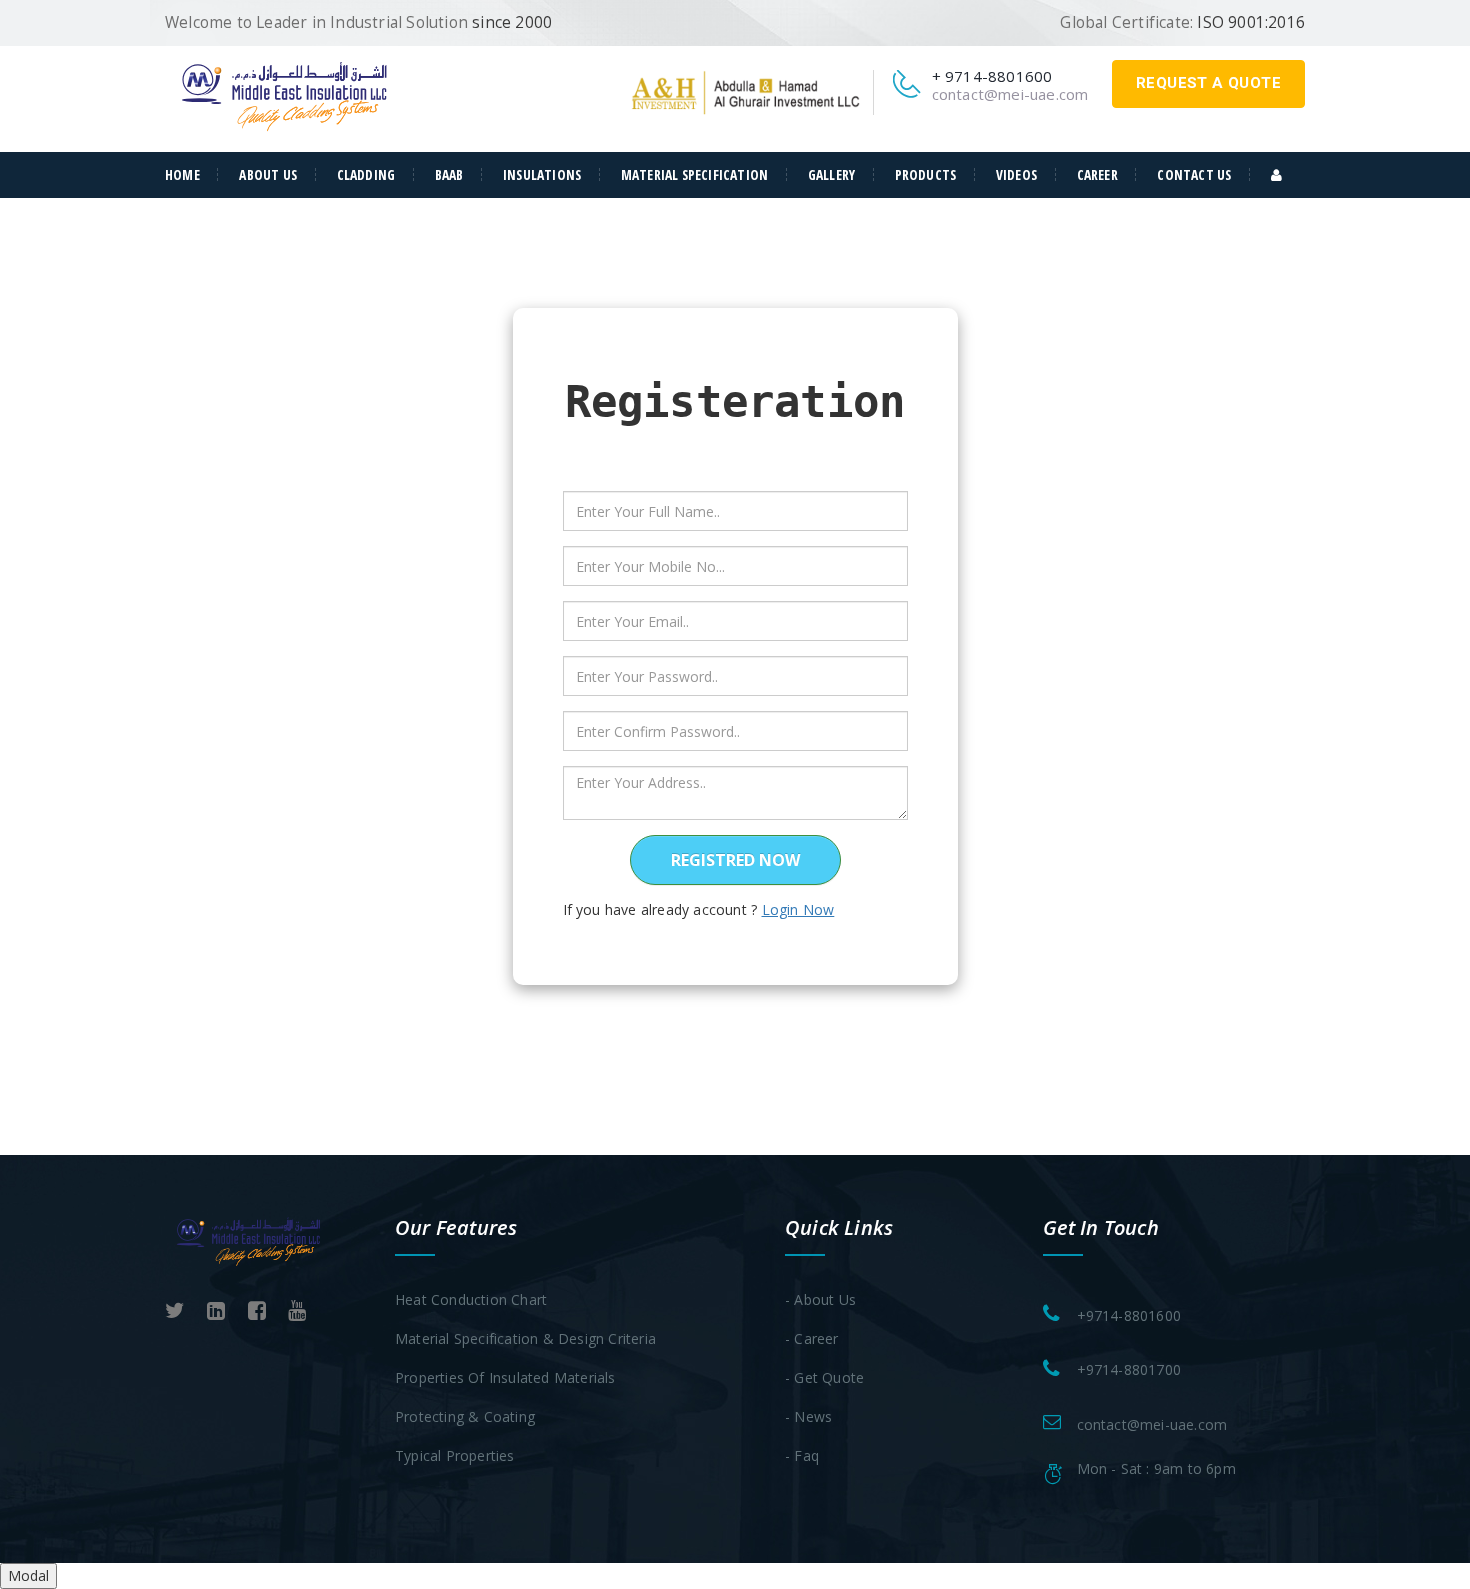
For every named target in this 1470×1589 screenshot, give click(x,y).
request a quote (1208, 83)
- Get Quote (824, 1377)
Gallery (831, 175)
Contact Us (1194, 175)
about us (268, 175)
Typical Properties (455, 1455)
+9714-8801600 (1129, 1315)
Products (926, 175)
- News (808, 1416)
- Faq (802, 1455)
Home (182, 175)
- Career (812, 1338)
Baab (449, 175)
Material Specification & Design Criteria (525, 1338)
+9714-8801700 (1129, 1369)
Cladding (366, 175)
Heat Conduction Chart (471, 1299)
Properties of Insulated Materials (505, 1377)
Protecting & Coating (465, 1416)
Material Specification (694, 175)
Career (1097, 175)
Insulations (542, 175)
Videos (1016, 175)
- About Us (820, 1299)
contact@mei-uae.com (1010, 94)
